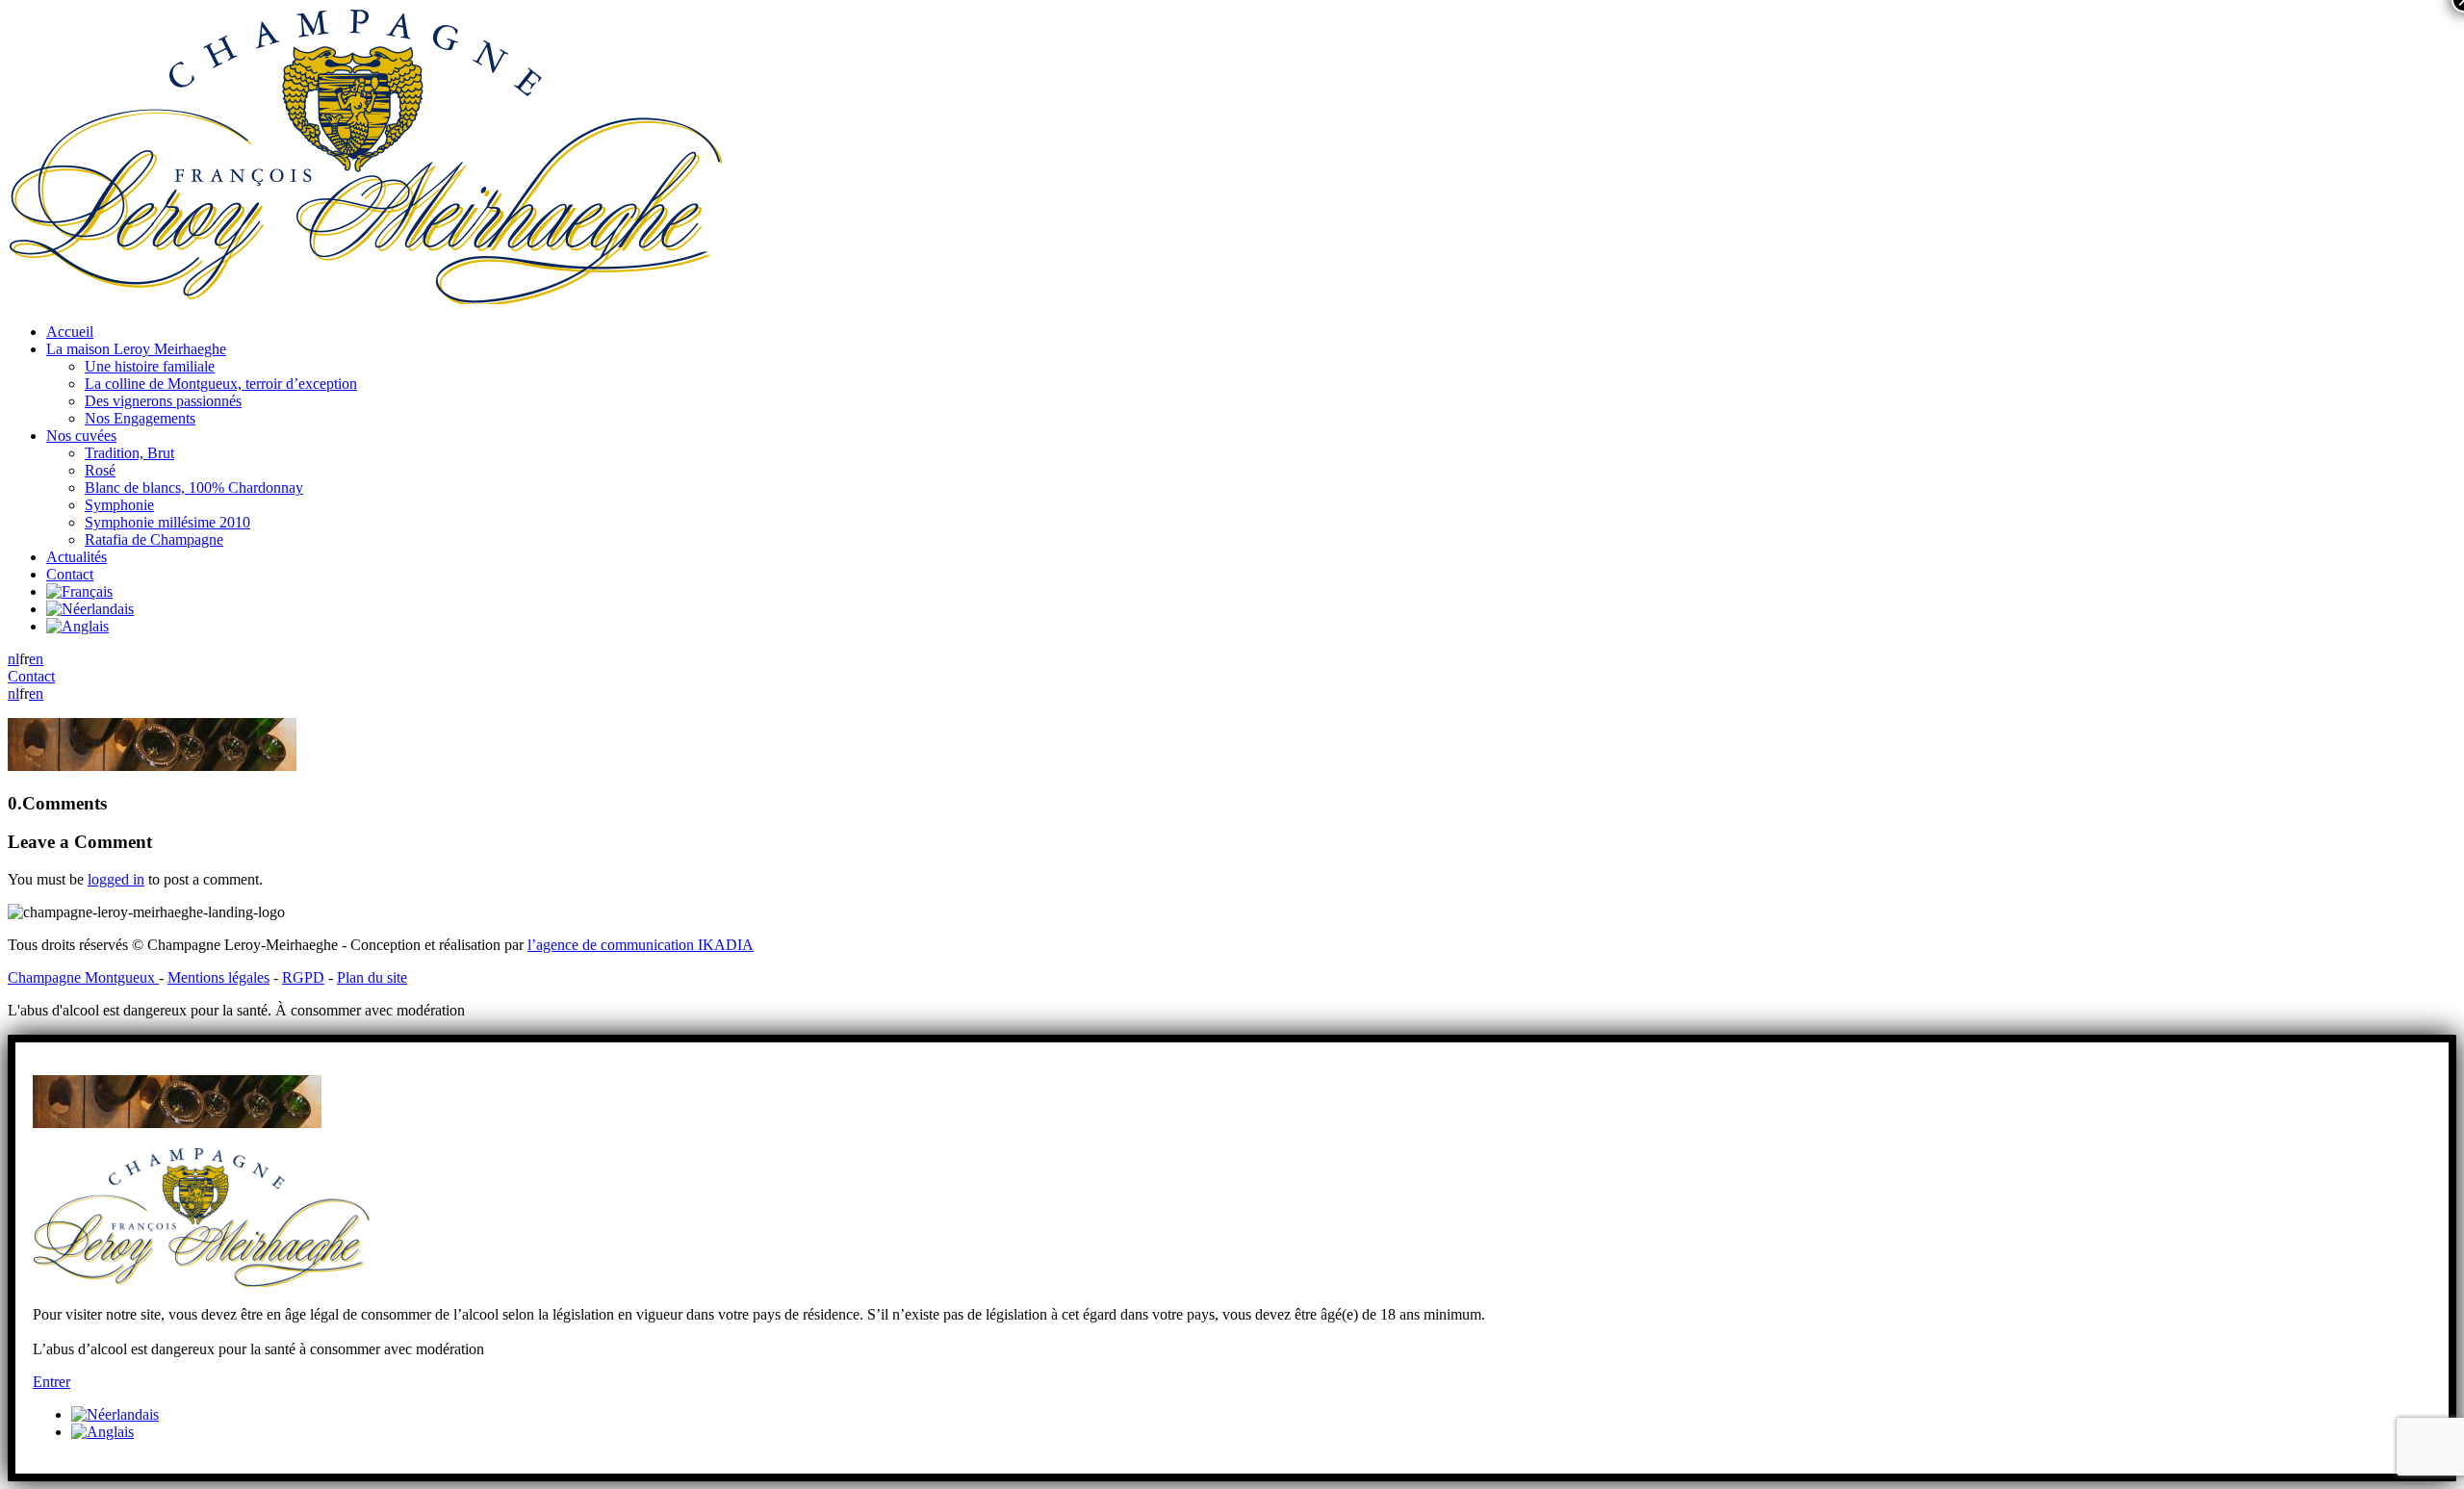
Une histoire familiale (150, 366)
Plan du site (372, 977)
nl (13, 659)
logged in (116, 879)
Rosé (100, 470)
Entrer (51, 1382)
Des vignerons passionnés (163, 401)
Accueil (70, 332)
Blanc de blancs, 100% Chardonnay (194, 488)
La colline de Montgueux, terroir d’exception (221, 384)
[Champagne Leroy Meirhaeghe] (365, 299)
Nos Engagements (140, 418)
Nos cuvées (81, 436)
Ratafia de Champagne (154, 539)
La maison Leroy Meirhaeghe (136, 349)
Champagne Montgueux (83, 977)
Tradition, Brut (129, 453)
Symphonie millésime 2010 (167, 522)
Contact (70, 574)
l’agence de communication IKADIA (641, 945)
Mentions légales (218, 977)
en (36, 659)
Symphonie (119, 505)
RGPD (303, 977)
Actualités (77, 557)
